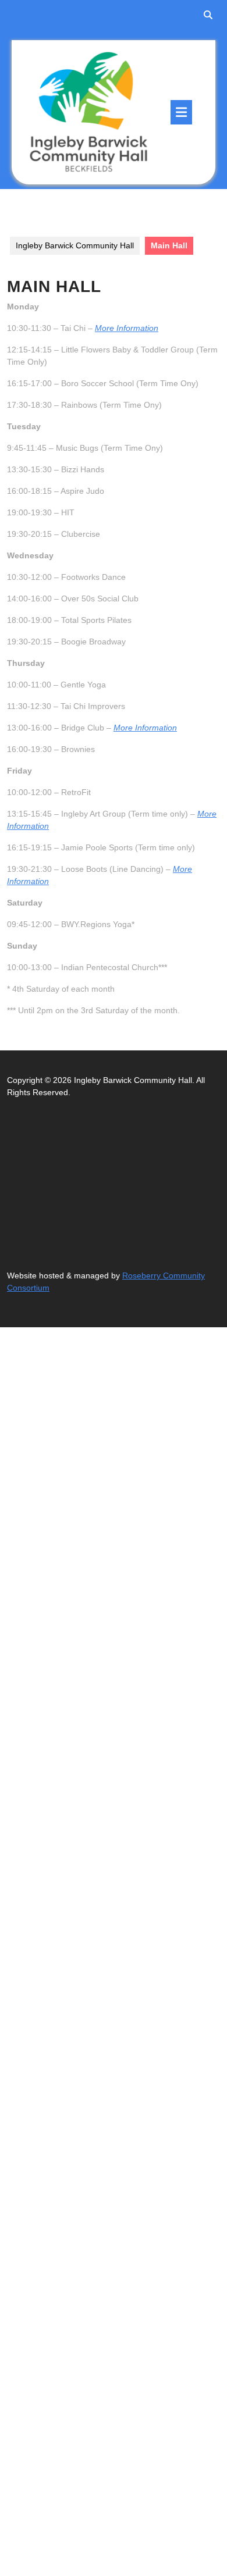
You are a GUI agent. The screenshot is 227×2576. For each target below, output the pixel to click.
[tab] (181, 112)
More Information (127, 328)
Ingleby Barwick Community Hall (75, 245)
